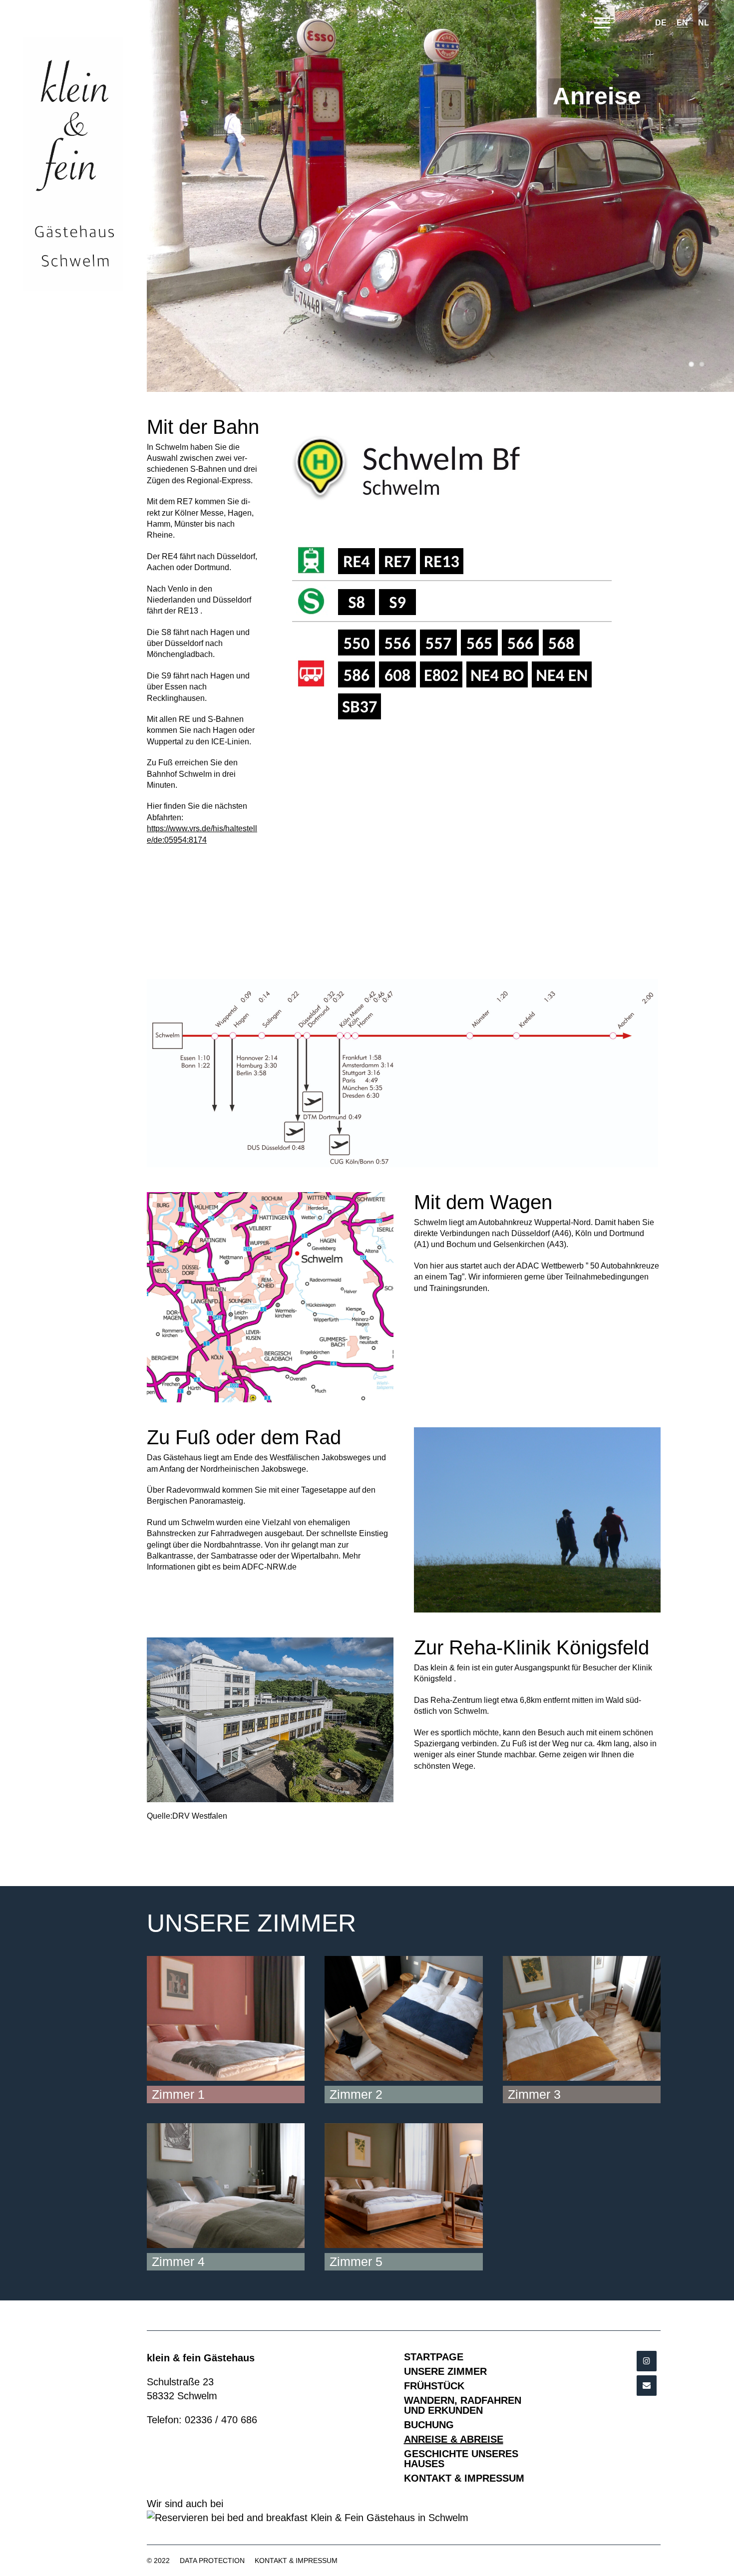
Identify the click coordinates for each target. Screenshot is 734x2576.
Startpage (434, 2357)
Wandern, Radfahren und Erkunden (463, 2405)
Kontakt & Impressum (464, 2478)
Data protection (212, 2561)
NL (704, 23)
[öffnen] (602, 24)
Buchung (429, 2425)
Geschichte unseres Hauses (461, 2459)
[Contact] (647, 2386)
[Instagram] (647, 2361)
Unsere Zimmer (445, 2371)
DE (661, 23)
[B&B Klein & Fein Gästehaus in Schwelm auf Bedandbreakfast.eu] (404, 2518)
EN (682, 23)
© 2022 (158, 2561)
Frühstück (434, 2386)
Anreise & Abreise (454, 2439)
